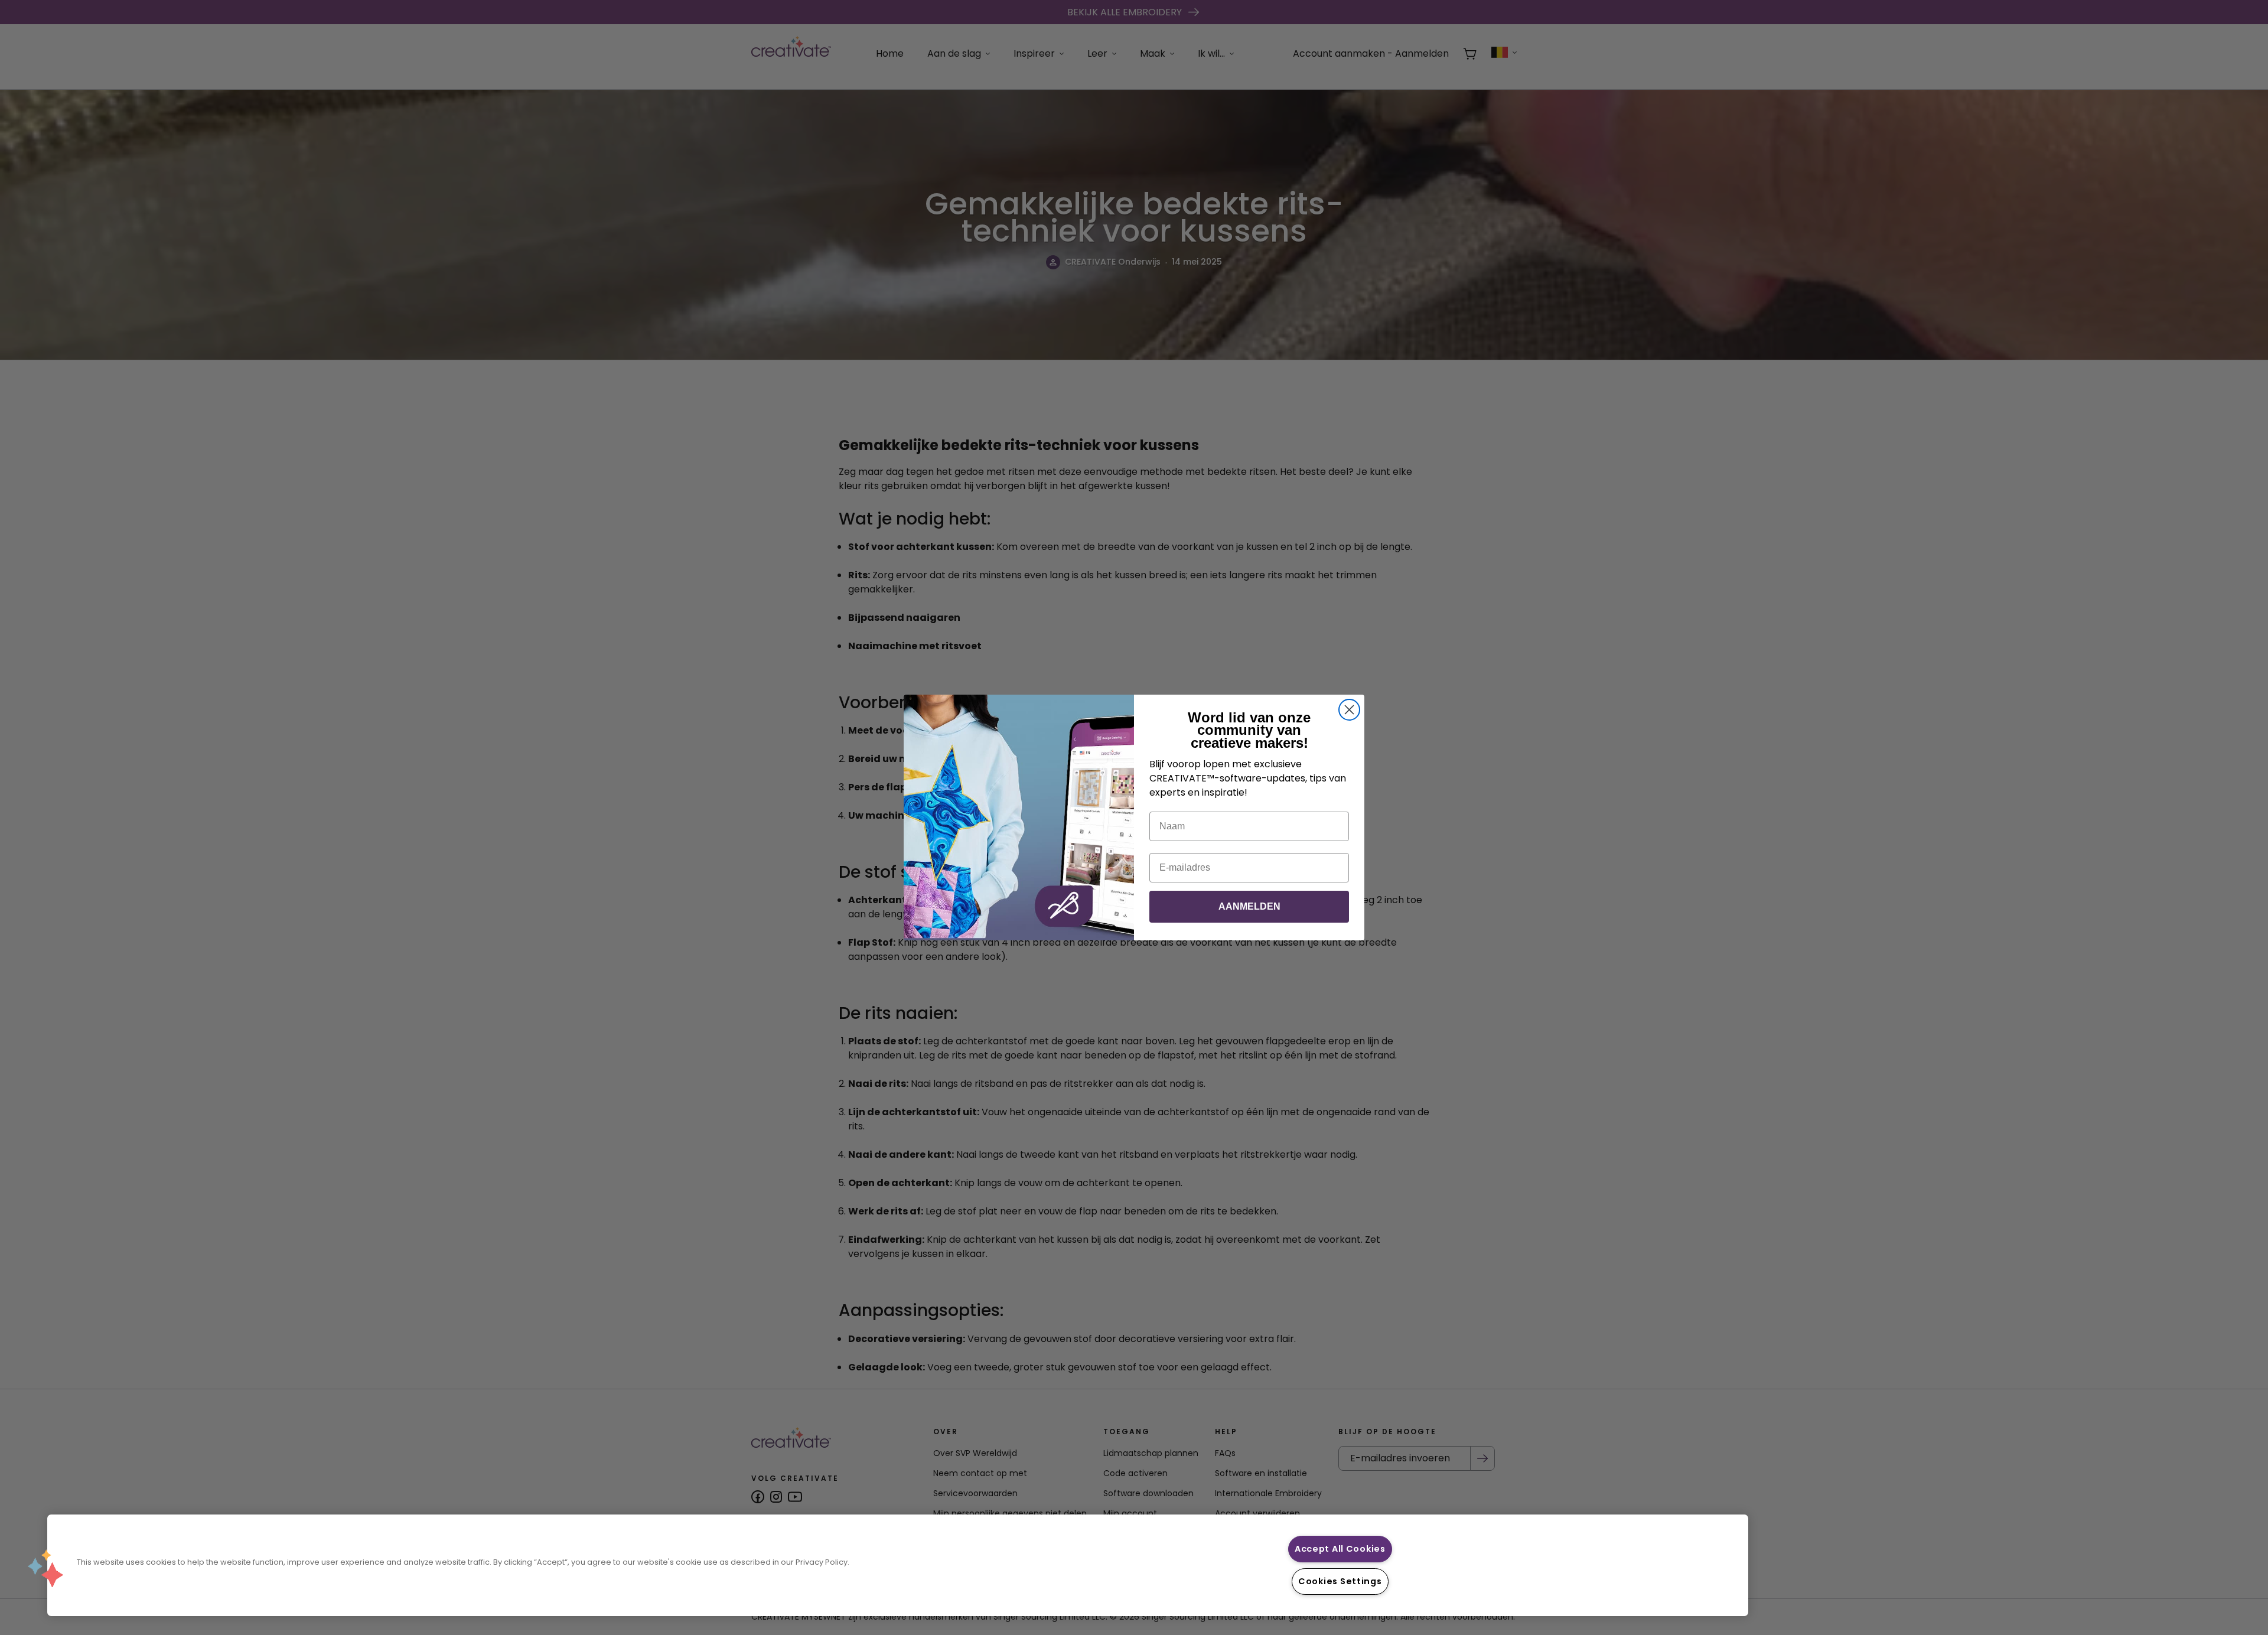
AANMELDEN (1249, 906)
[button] (45, 1568)
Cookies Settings (1340, 1581)
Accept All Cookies (1340, 1549)
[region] (898, 1565)
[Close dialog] (1349, 710)
